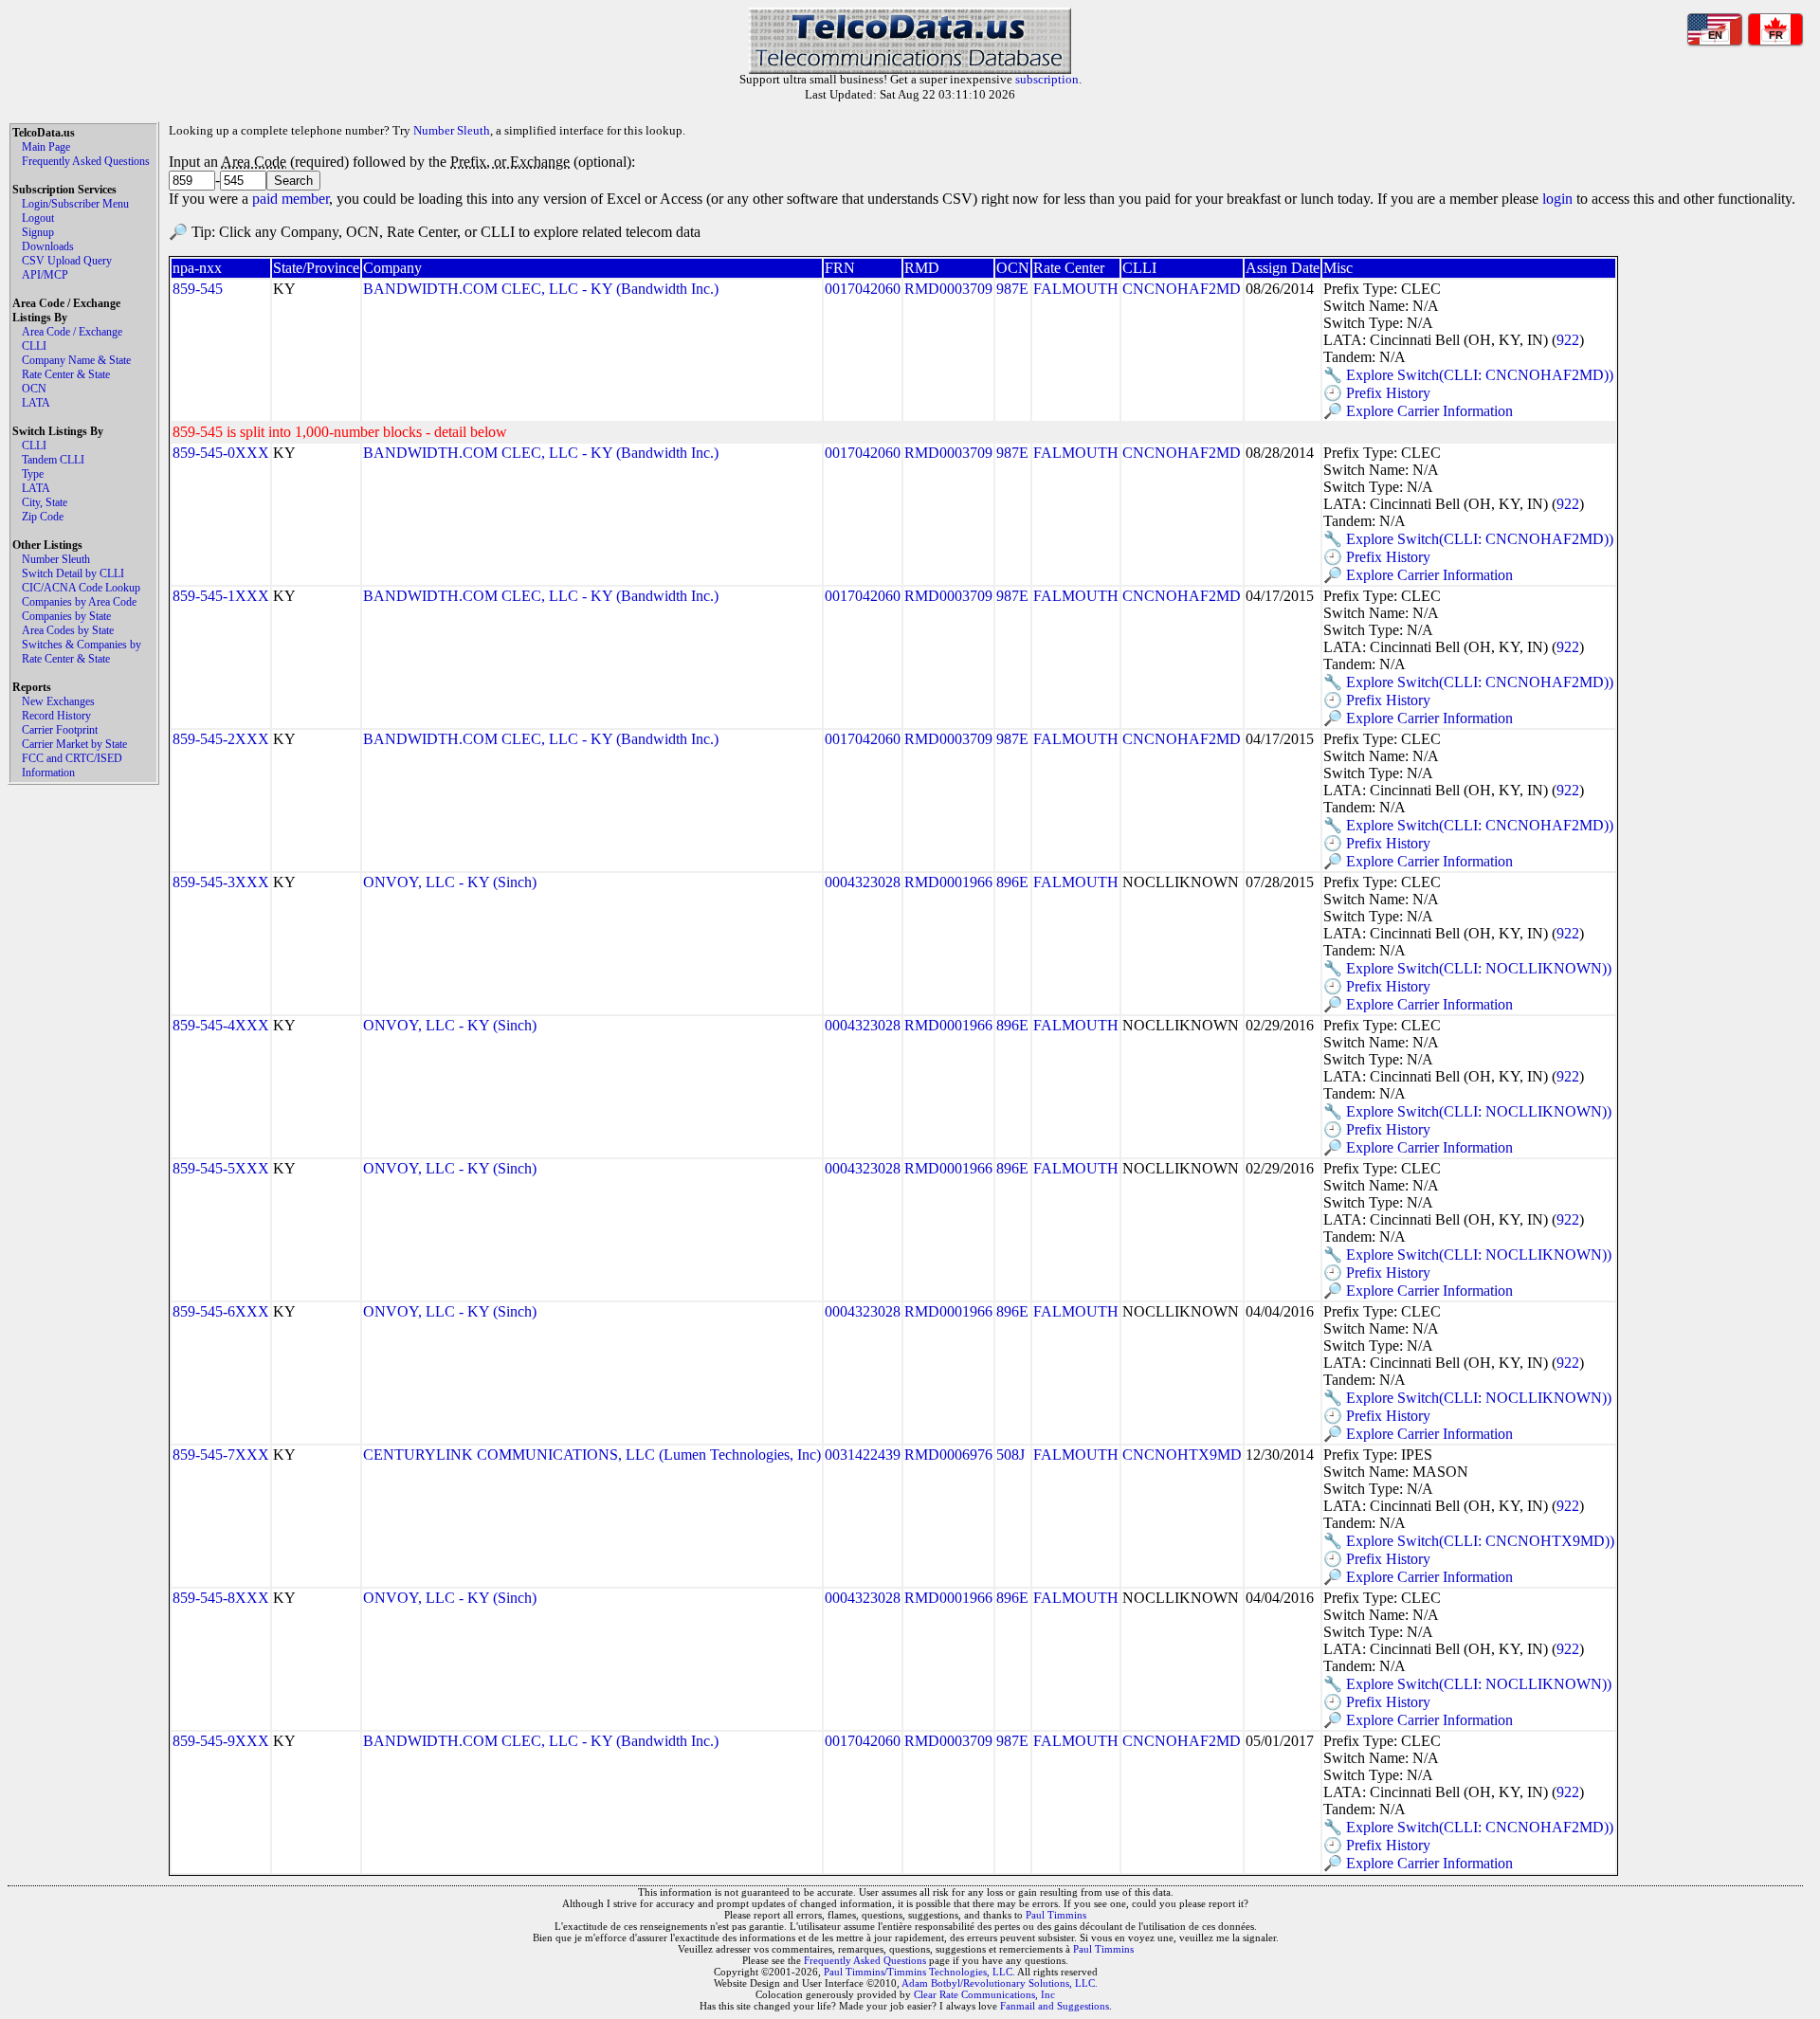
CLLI (34, 346)
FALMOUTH (1076, 289)
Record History (56, 716)
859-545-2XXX (221, 739)
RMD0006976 (948, 1455)
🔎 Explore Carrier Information (1418, 411)
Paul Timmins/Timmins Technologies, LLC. (919, 1972)
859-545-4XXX (221, 1025)
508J (1010, 1455)
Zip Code (43, 517)
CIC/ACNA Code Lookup (81, 588)
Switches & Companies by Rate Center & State (82, 652)
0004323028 (863, 882)
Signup (38, 232)
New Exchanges (58, 701)
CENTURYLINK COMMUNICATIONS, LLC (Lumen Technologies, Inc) (592, 1455)
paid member (291, 199)
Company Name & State (76, 360)
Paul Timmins (1056, 1915)
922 (1568, 340)
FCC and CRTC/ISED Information (72, 765)
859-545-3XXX (221, 882)
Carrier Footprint (60, 730)
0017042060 (863, 289)
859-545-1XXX (221, 596)
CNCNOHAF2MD (1182, 289)
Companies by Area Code (79, 602)
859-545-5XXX (221, 1168)
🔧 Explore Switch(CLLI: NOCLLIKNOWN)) (1467, 968)
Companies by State (66, 616)
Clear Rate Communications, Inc (984, 1994)
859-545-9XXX (221, 1741)
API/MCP (45, 275)
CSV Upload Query (67, 261)
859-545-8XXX (221, 1598)
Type (33, 474)
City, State (45, 502)
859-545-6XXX (221, 1311)
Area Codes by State (68, 630)
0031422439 (863, 1455)
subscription (1047, 79)
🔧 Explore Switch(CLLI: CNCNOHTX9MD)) (1469, 1541)
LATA (36, 403)
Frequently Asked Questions (86, 161)
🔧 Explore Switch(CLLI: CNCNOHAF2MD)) (1468, 375)
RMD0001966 (948, 882)
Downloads (48, 246)
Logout (38, 218)
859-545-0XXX (221, 453)
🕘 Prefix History (1377, 393)
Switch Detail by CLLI (73, 573)
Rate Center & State (66, 374)
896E (1012, 882)
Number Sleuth (56, 559)
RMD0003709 (948, 289)
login (1557, 199)
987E (1012, 289)
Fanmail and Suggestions (1055, 2006)
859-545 (198, 289)
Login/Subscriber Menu (75, 204)
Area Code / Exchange (72, 332)
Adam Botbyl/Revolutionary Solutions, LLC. (1000, 1983)
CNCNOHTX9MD (1182, 1455)
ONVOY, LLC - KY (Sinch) (450, 882)
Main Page (46, 147)
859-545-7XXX (221, 1455)
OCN (34, 389)
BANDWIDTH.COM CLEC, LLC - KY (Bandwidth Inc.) (541, 289)
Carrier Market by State (74, 744)
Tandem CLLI (53, 460)
